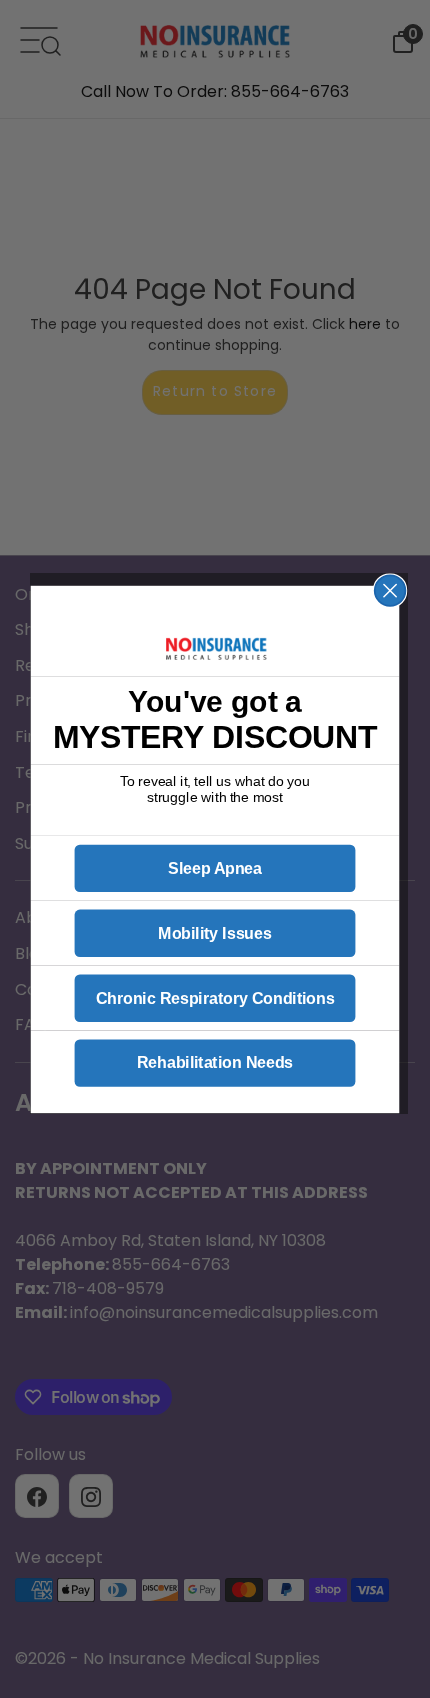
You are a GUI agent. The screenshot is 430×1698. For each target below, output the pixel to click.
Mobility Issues (214, 933)
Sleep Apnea (215, 868)
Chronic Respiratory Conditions (215, 998)
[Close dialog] (390, 590)
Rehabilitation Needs (215, 1063)
